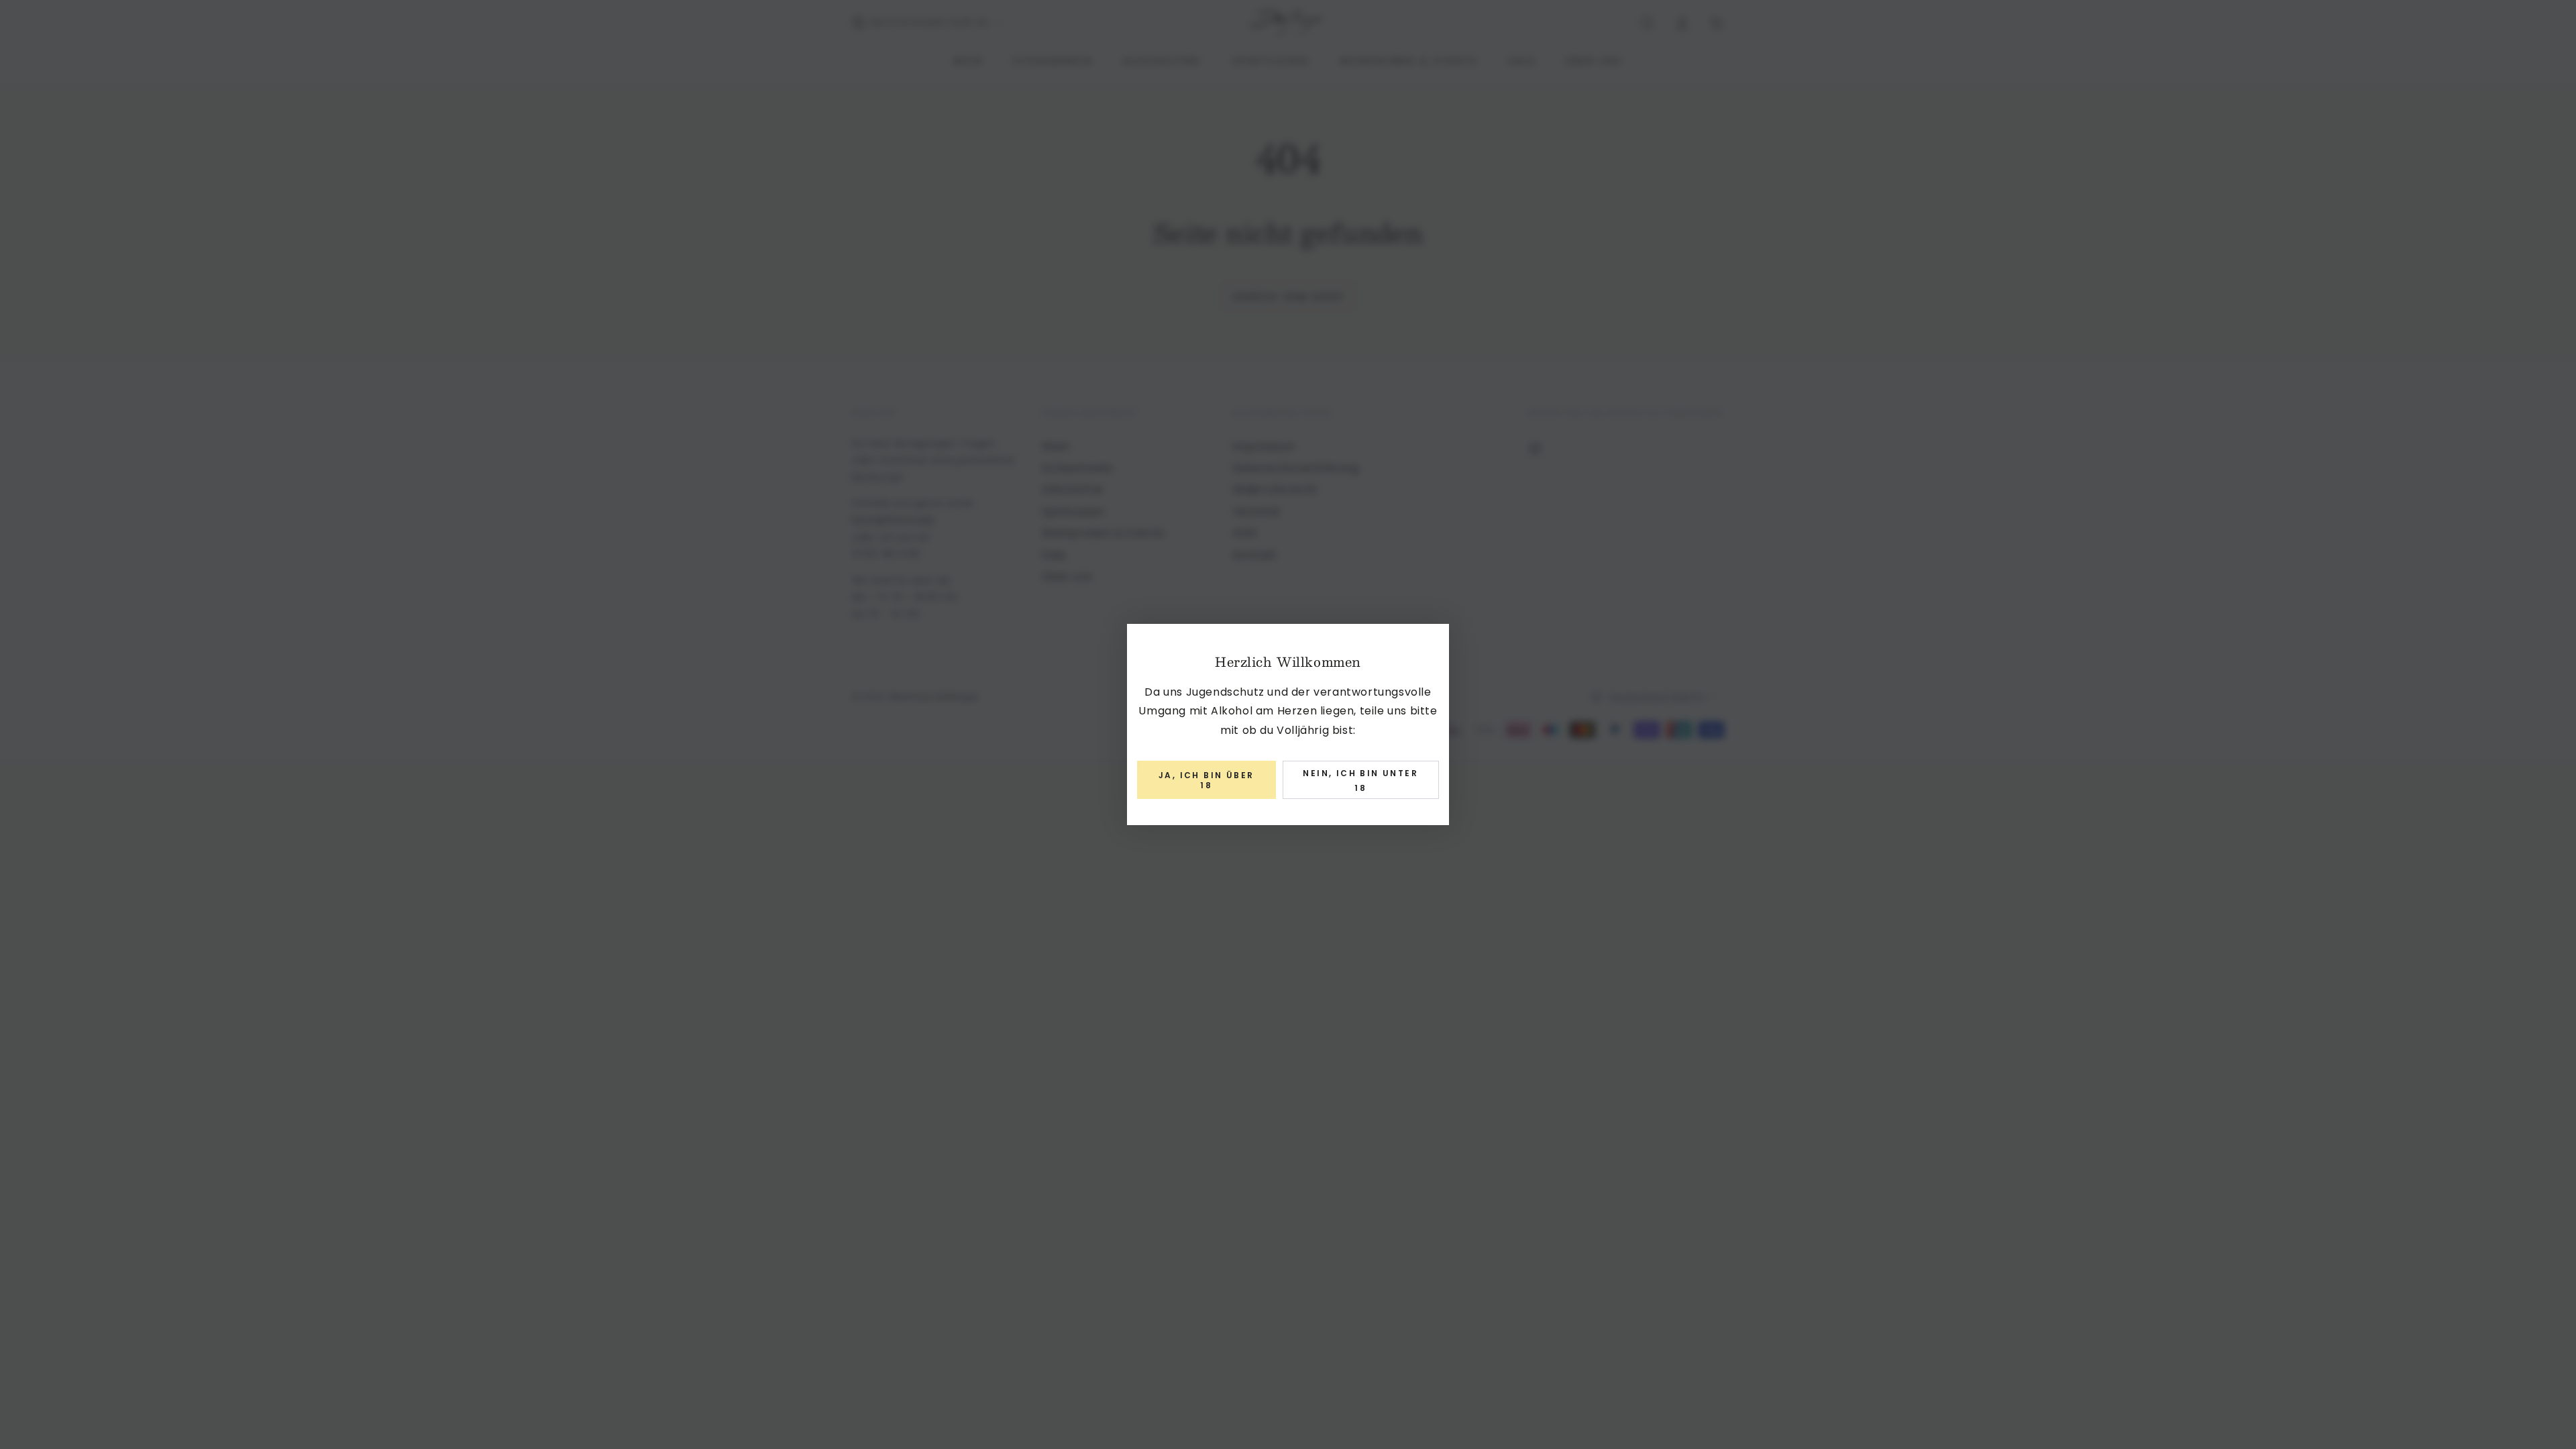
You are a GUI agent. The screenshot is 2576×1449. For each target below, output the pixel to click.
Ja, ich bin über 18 (1206, 780)
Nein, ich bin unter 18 (1360, 781)
